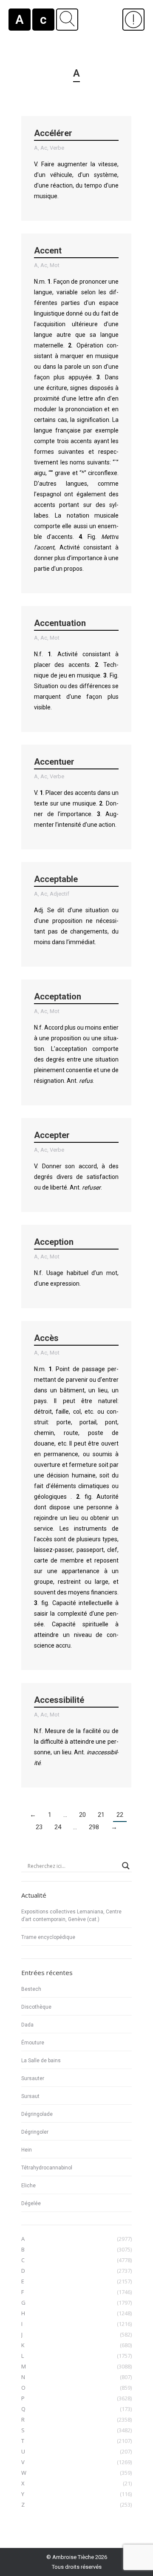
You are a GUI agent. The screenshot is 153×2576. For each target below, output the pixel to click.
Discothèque (36, 2007)
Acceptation (58, 996)
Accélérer (53, 133)
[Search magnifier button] (126, 1866)
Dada (27, 2025)
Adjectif (59, 894)
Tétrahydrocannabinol (47, 2168)
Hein (27, 2150)
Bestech (31, 1989)
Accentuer (54, 762)
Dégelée (31, 2203)
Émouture (33, 2043)
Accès (46, 1338)
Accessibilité (59, 1700)
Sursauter (33, 2078)
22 (120, 1815)
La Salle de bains (41, 2061)
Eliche (28, 2186)
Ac (44, 148)
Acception (54, 1242)
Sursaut (30, 2096)
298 (94, 1827)
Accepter (52, 1135)
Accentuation (60, 623)
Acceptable (56, 879)
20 (82, 1815)
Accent (48, 250)
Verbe (57, 148)
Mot (55, 265)
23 (39, 1827)
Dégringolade (37, 2114)
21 (101, 1815)
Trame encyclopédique (48, 1937)
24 (58, 1827)
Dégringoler (35, 2132)
